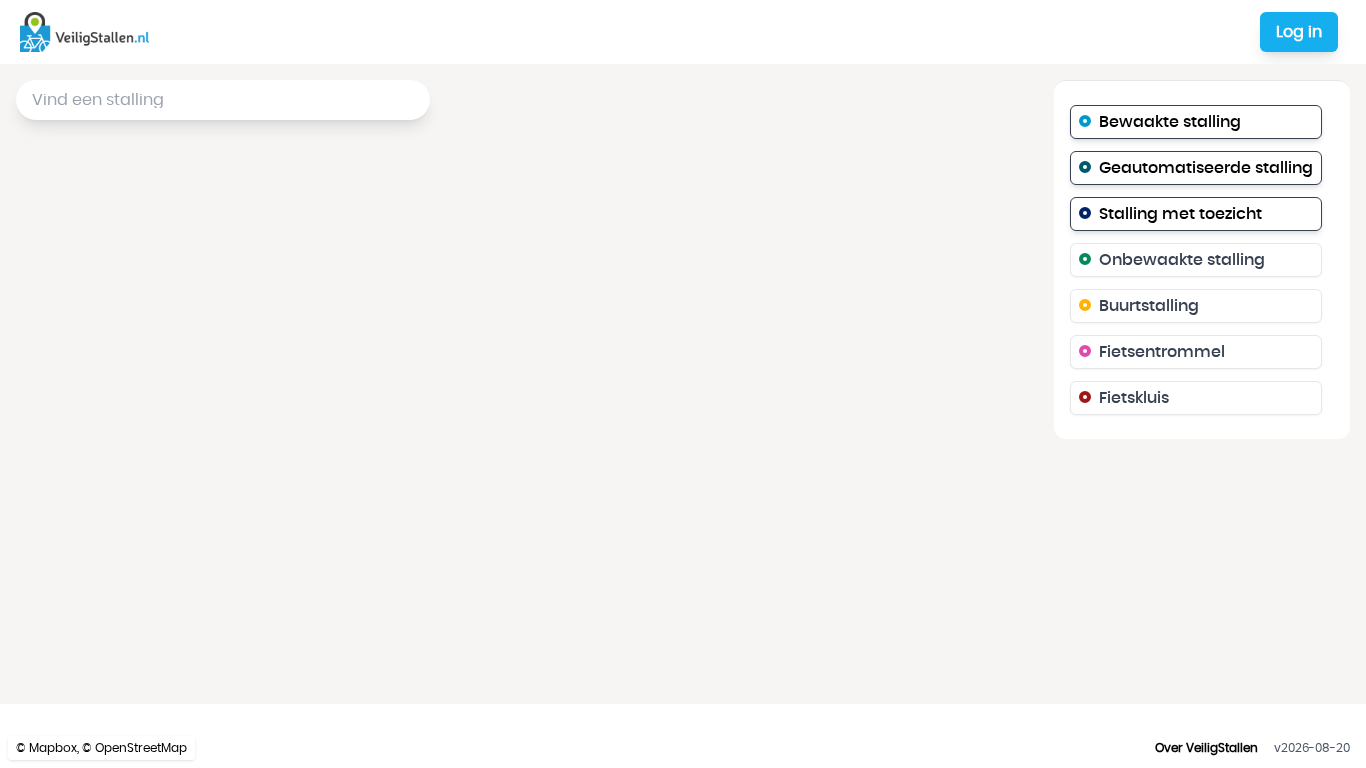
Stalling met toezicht (1180, 214)
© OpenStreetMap (134, 748)
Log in (1299, 32)
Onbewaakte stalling (1182, 260)
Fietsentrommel (1162, 352)
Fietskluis (1134, 398)
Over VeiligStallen (1206, 748)
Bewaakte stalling (1170, 122)
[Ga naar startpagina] (88, 32)
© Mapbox (46, 748)
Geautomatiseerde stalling (1206, 168)
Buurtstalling (1149, 306)
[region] (683, 384)
